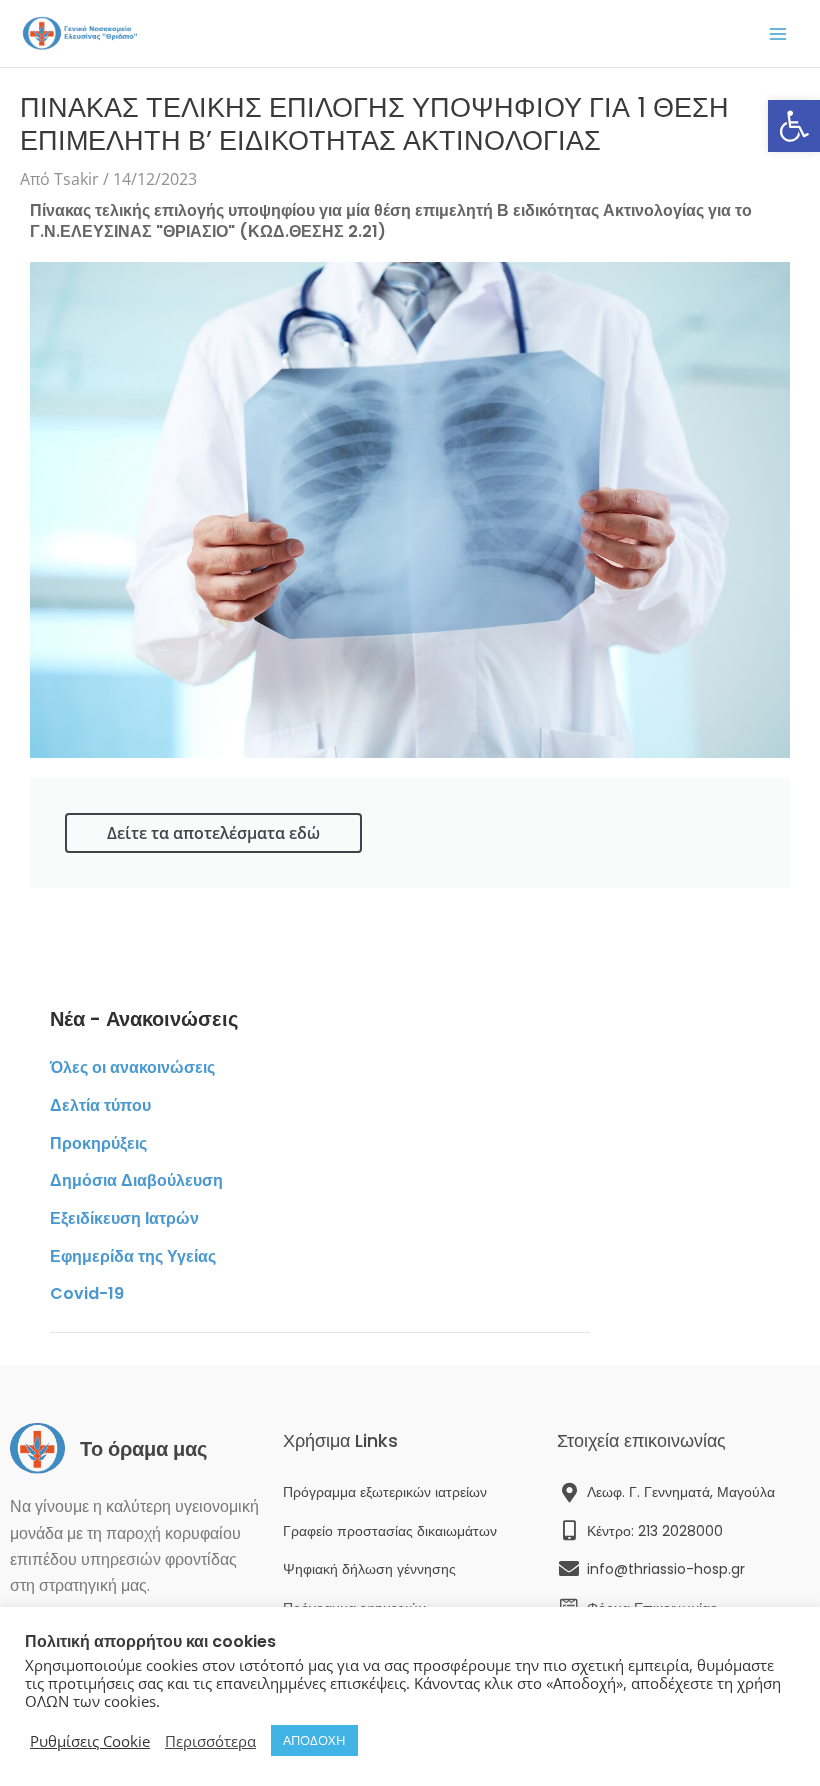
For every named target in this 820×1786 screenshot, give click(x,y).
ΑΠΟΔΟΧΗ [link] (314, 1740)
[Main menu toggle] (778, 34)
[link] (794, 126)
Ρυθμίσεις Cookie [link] (90, 1741)
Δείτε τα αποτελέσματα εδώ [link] (213, 833)
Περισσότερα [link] (210, 1741)
